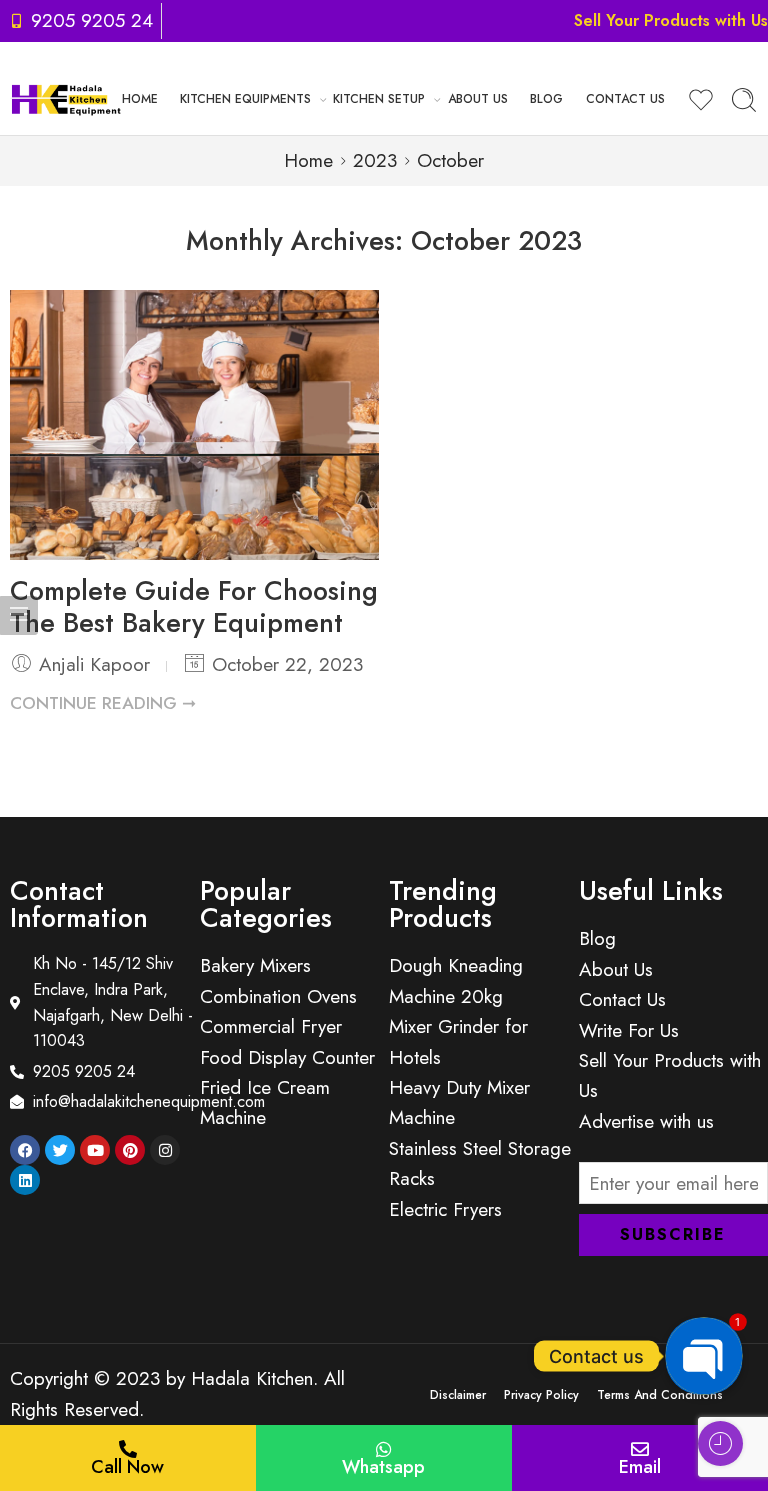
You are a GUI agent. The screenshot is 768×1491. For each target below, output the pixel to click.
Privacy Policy (541, 1395)
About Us (478, 99)
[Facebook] (25, 1150)
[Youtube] (95, 1150)
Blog (546, 99)
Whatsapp (383, 1467)
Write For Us (629, 1030)
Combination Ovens (278, 996)
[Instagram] (165, 1150)
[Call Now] (128, 1449)
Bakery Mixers (255, 965)
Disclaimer (458, 1395)
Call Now (127, 1467)
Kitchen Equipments (245, 99)
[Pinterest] (130, 1150)
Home (140, 99)
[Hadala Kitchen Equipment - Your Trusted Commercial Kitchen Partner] (66, 100)
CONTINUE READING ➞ (103, 703)
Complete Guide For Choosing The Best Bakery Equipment (194, 606)
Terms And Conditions (660, 1395)
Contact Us (625, 99)
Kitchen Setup (379, 99)
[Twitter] (60, 1150)
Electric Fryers (445, 1209)
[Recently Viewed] (720, 1443)
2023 (375, 160)
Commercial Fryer (271, 1026)
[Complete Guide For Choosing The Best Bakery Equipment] (194, 425)
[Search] (744, 100)
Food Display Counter (287, 1057)
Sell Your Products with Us (671, 20)
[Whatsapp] (384, 1449)
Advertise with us (646, 1121)
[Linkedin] (25, 1180)
